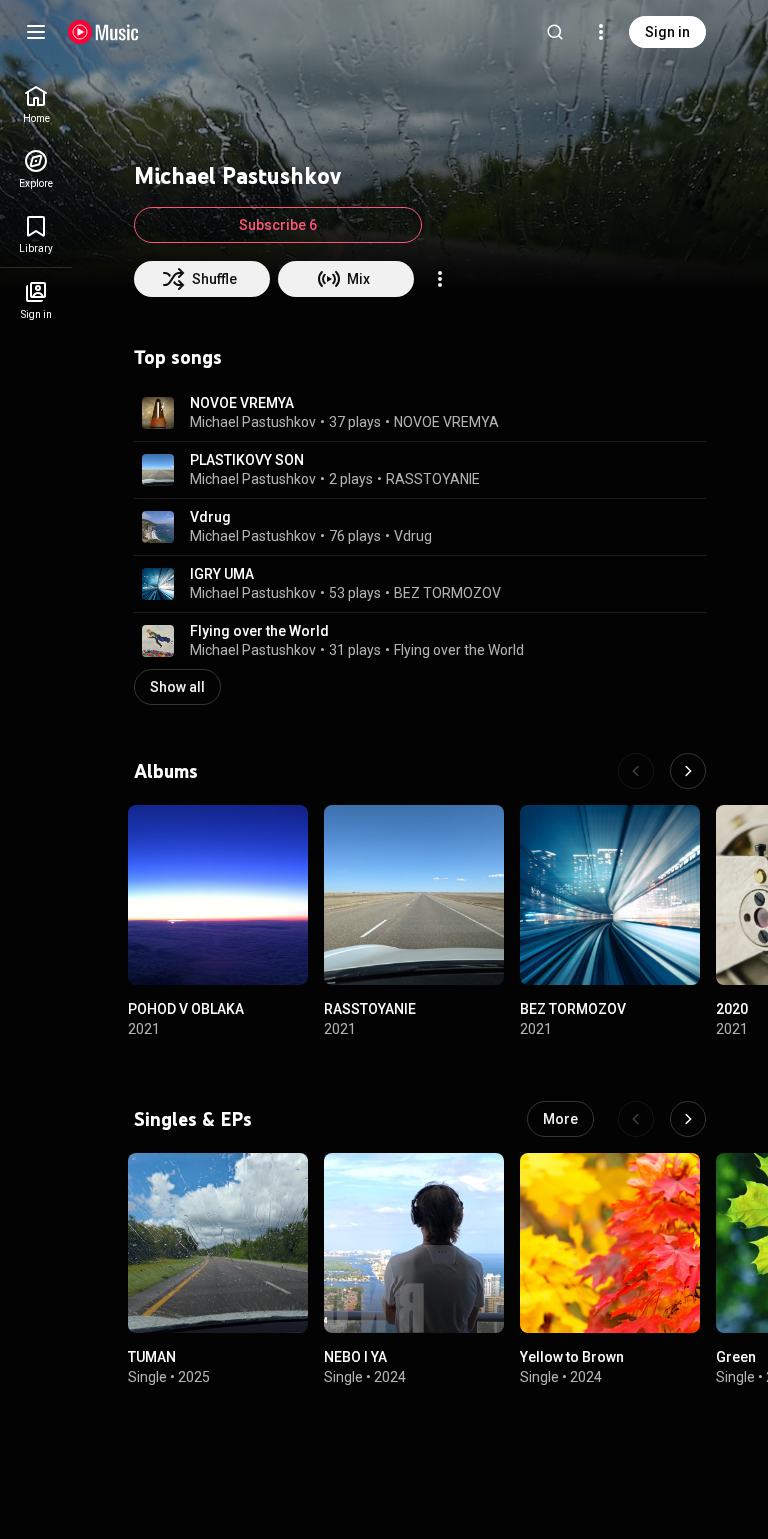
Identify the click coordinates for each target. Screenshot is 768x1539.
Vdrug (210, 517)
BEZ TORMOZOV (447, 593)
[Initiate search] (555, 32)
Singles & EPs (193, 1119)
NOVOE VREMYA (242, 403)
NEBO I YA (355, 1357)
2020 (732, 1009)
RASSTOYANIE (433, 479)
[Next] (688, 771)
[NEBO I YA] (414, 1243)
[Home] (103, 32)
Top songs (178, 357)
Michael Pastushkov (253, 422)
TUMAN (152, 1357)
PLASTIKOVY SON (247, 460)
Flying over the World (259, 631)
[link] (36, 104)
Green (736, 1357)
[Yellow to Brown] (610, 1243)
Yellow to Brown (572, 1357)
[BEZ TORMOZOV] (610, 895)
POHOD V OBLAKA (186, 1009)
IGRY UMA (222, 574)
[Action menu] (440, 279)
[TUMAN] (218, 1243)
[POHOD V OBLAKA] (218, 895)
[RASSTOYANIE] (414, 895)
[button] (158, 413)
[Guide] (36, 32)
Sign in (667, 32)
